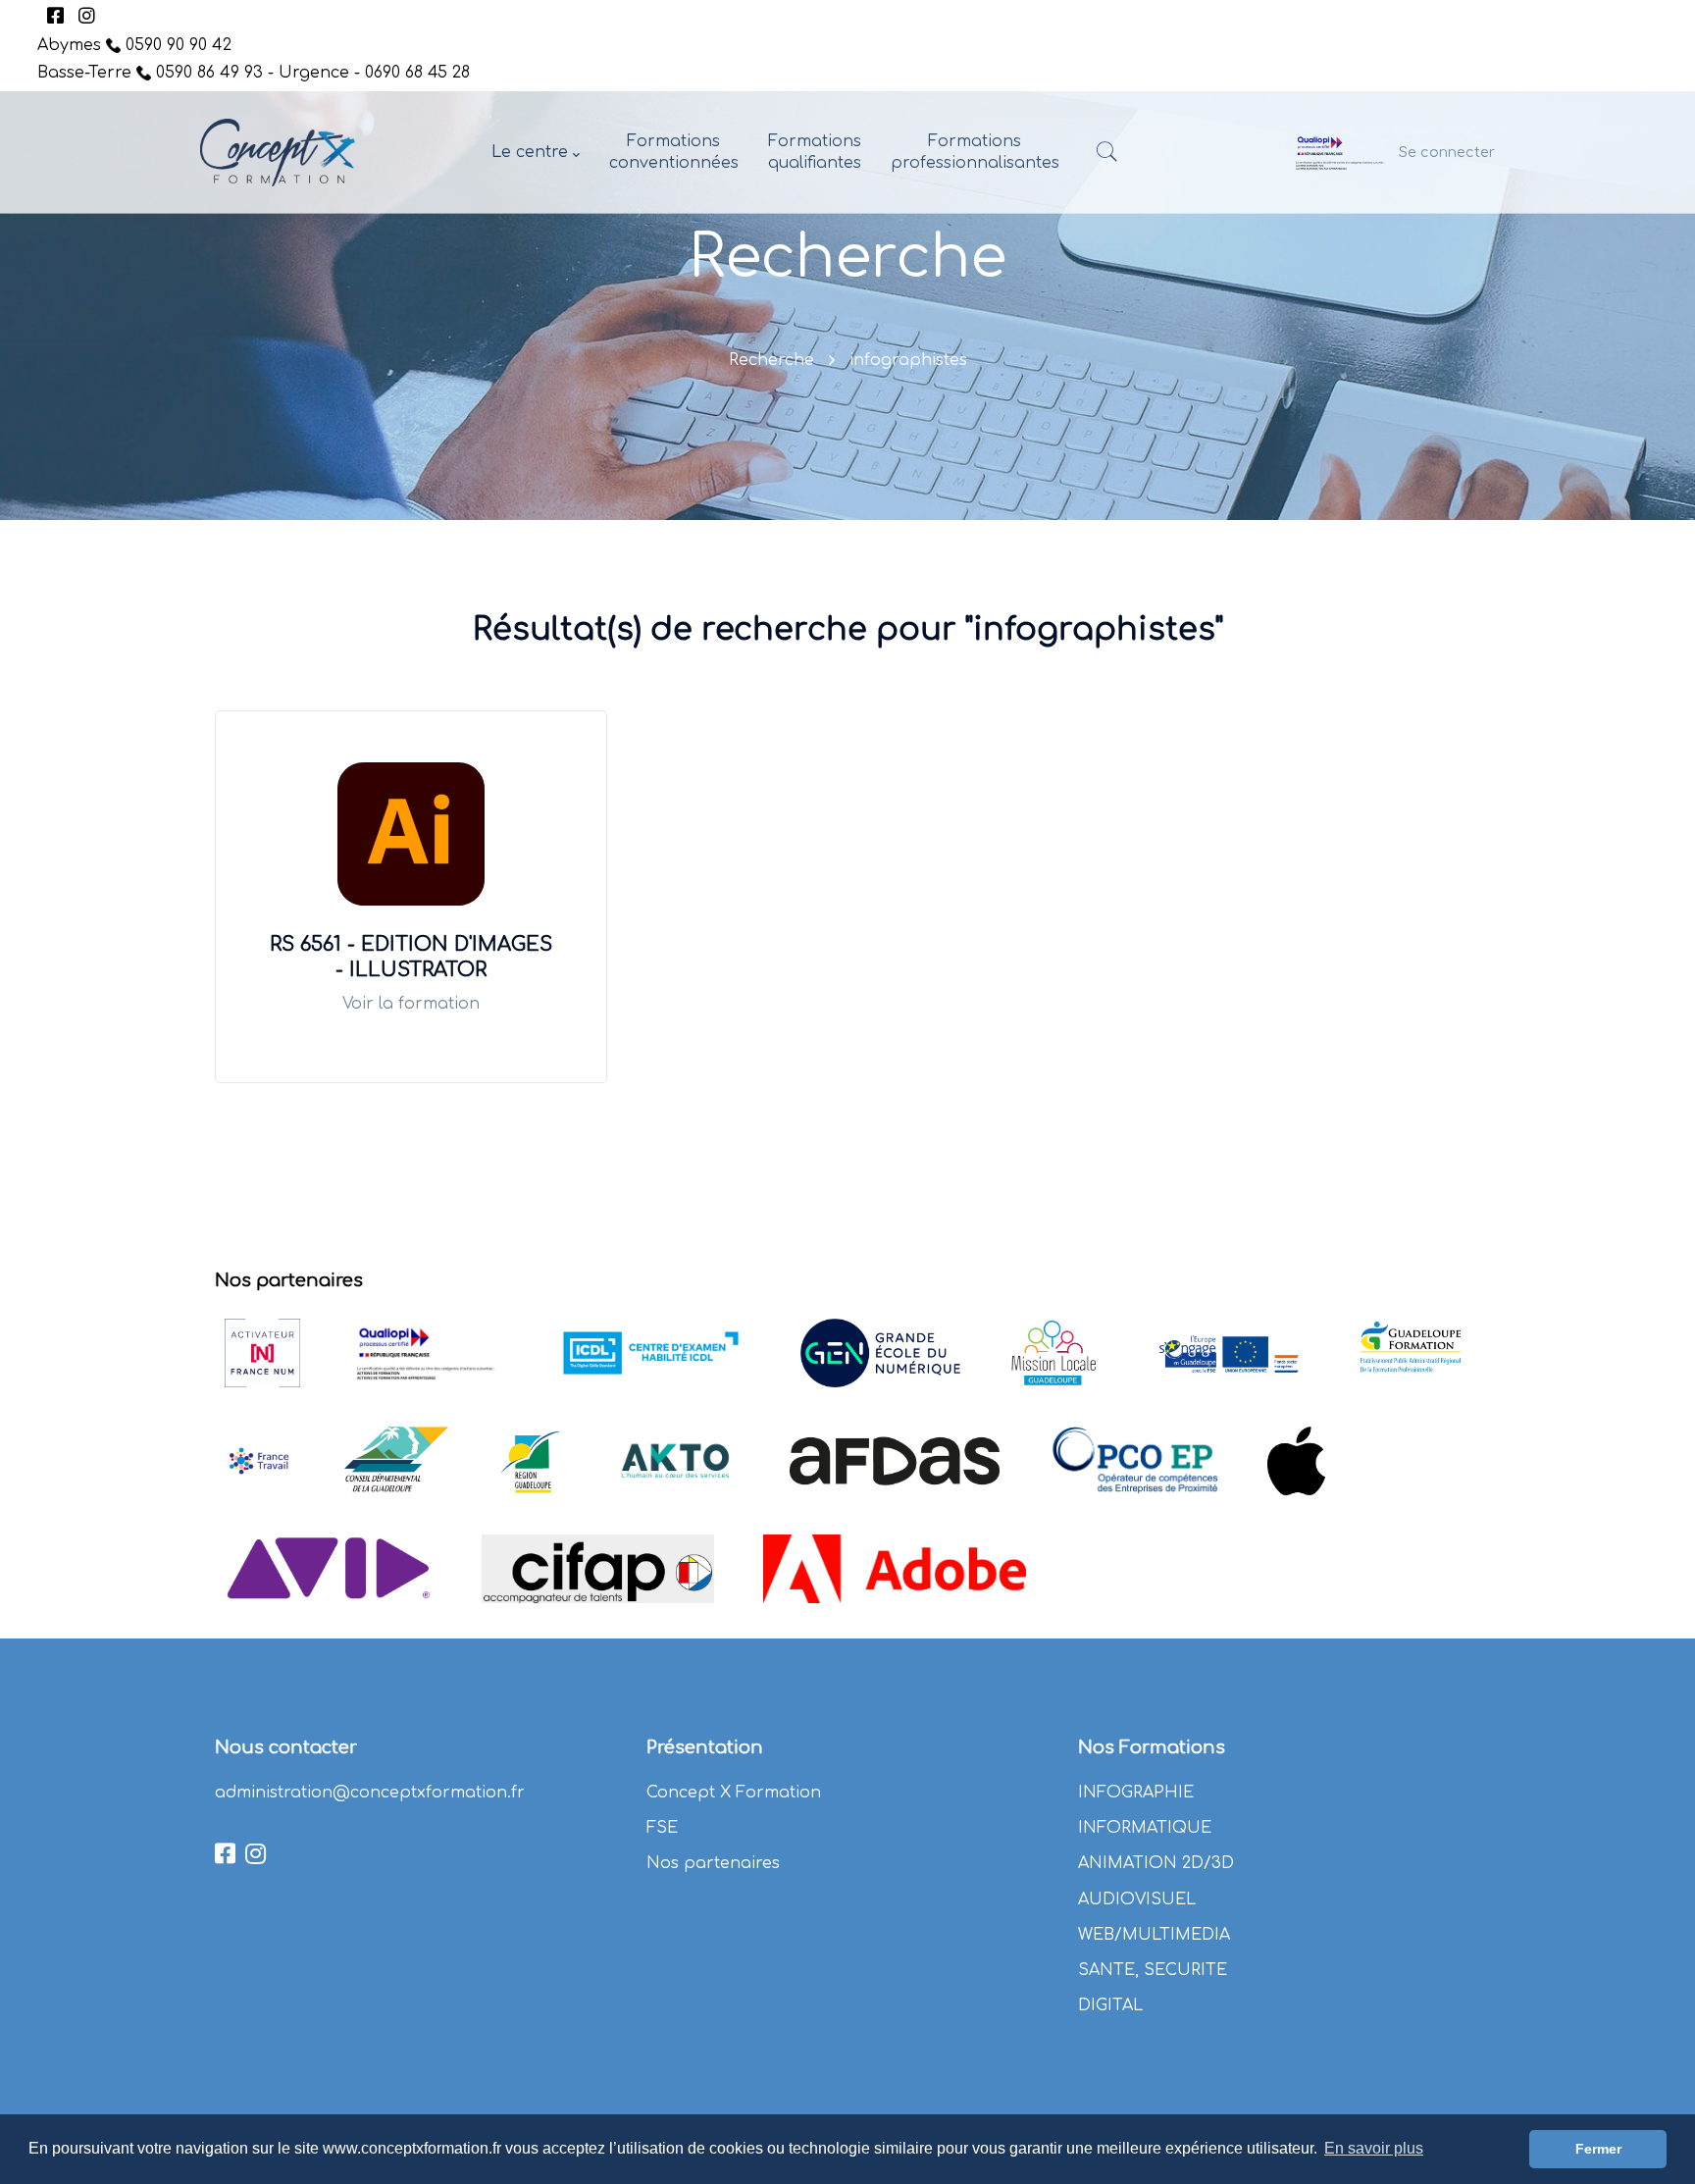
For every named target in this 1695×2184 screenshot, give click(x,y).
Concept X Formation (734, 1793)
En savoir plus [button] (1374, 2148)
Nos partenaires (713, 1863)
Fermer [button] (1598, 2149)
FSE (662, 1828)
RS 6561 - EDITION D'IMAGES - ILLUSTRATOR (411, 957)
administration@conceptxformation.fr (370, 1793)
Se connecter (1447, 152)
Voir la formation (411, 1004)
